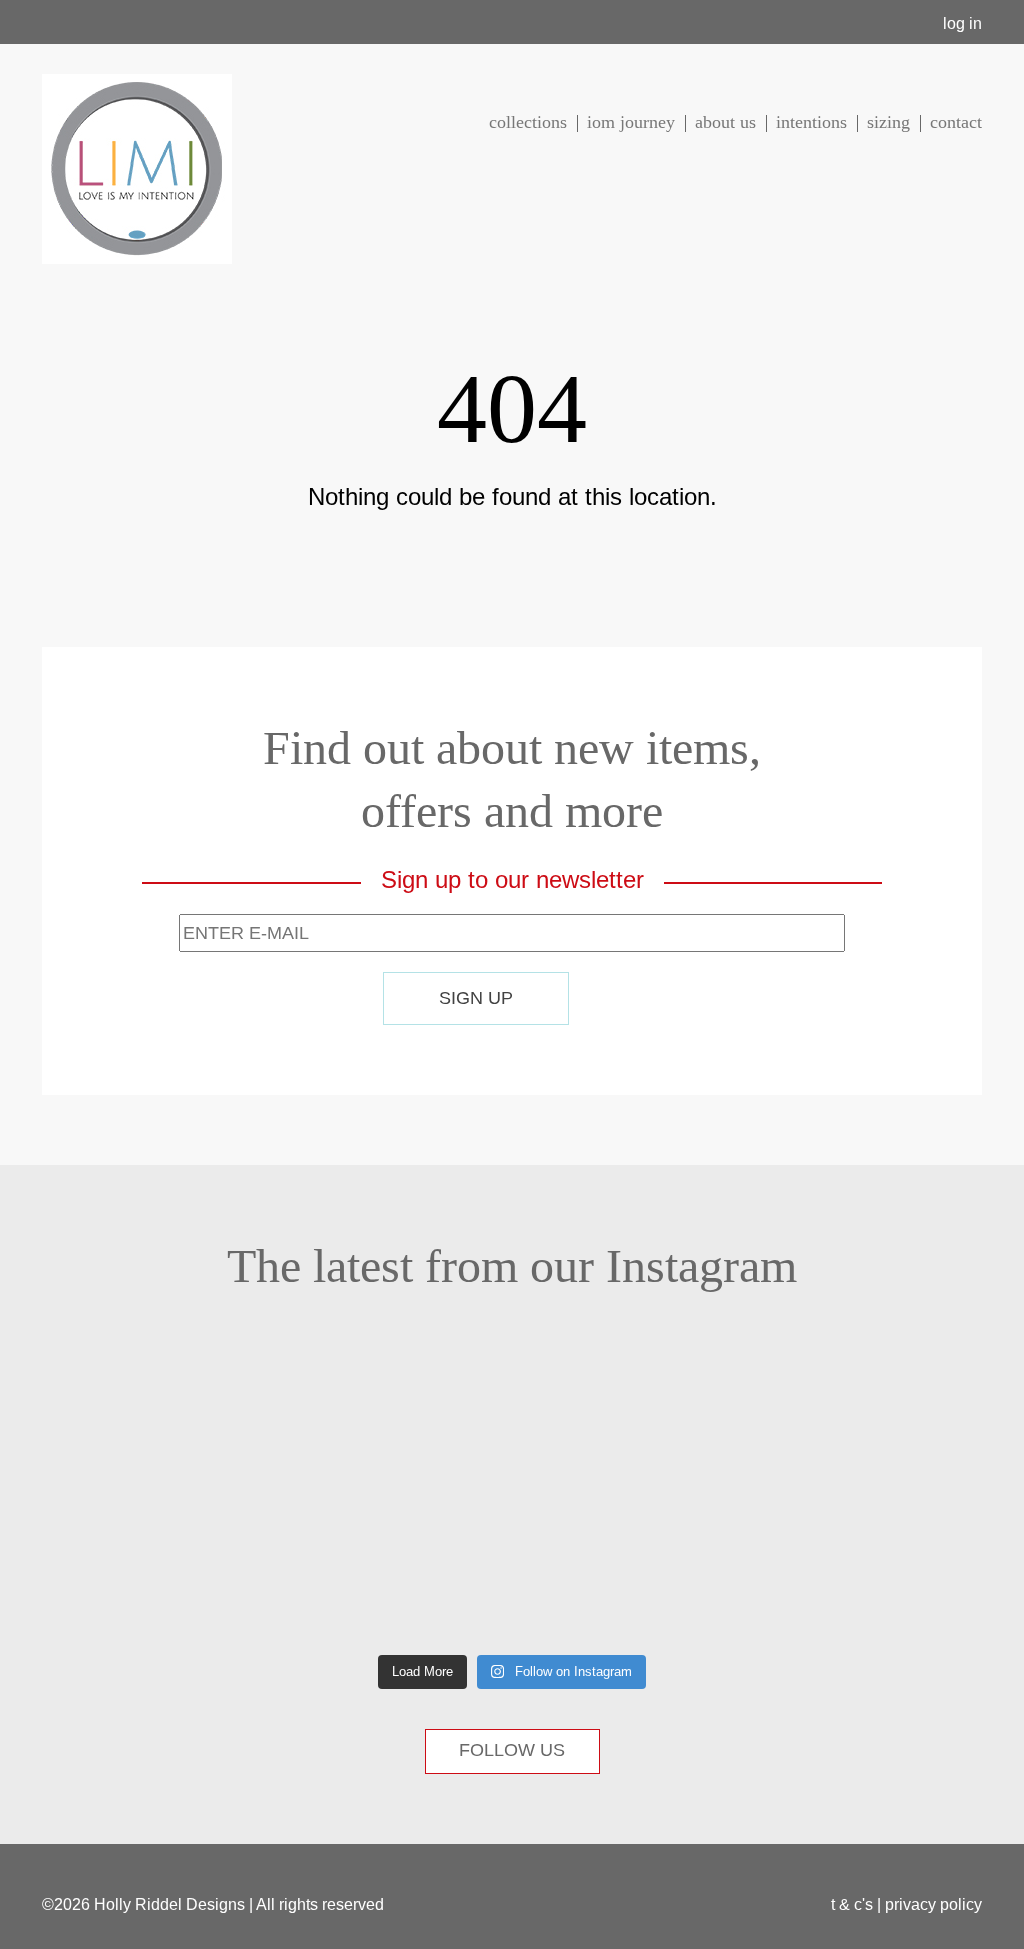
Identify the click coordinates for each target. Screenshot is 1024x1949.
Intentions (811, 122)
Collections (528, 122)
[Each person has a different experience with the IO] (641, 1419)
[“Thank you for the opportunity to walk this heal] (641, 1568)
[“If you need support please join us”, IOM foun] (124, 1568)
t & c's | (858, 1904)
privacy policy (933, 1904)
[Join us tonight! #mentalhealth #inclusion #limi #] (383, 1419)
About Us (725, 122)
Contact (956, 122)
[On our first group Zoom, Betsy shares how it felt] (383, 1568)
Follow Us (512, 1750)
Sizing (888, 122)
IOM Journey (631, 122)
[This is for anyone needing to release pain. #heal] (124, 1419)
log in (962, 23)
